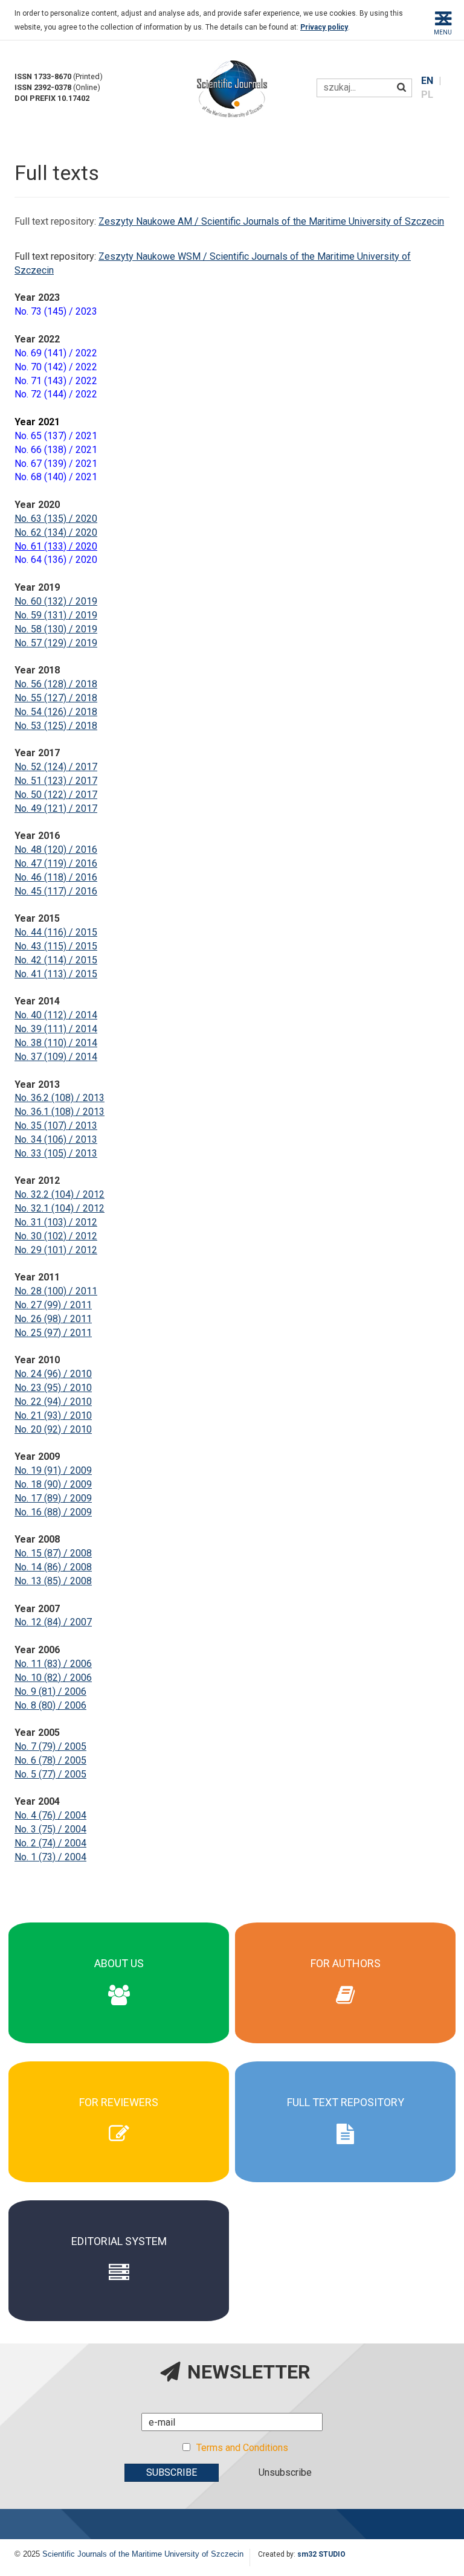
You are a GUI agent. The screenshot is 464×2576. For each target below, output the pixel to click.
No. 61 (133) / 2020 (56, 546)
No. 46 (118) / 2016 (56, 877)
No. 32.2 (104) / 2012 (60, 1194)
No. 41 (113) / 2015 (56, 974)
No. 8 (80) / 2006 (50, 1705)
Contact (119, 2018)
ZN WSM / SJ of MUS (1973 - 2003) (345, 2132)
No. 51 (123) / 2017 (56, 781)
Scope (119, 1958)
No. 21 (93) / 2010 (53, 1415)
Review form (119, 2115)
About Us (119, 1946)
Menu (443, 32)
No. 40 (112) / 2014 (56, 1015)
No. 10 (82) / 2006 (53, 1678)
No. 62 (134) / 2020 (56, 532)
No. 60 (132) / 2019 (56, 601)
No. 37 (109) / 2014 (56, 1057)
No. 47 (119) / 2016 (56, 863)
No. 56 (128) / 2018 (56, 684)
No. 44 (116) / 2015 (56, 932)
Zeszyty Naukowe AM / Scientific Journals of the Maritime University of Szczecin (271, 221)
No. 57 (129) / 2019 (56, 643)
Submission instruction (346, 1993)
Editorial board (119, 1970)
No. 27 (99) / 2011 (53, 1305)
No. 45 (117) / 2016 (56, 891)
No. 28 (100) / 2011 (56, 1291)
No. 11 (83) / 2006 (53, 1664)
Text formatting (345, 1970)
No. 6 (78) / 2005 (50, 1760)
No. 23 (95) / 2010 (53, 1388)
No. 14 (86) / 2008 (53, 1567)
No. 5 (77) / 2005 (50, 1774)
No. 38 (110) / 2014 (56, 1043)
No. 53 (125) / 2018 (56, 726)
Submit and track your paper (346, 2006)
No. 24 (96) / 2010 (53, 1374)
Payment (345, 1982)
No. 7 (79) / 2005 (50, 1746)
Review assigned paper (119, 2138)
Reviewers (119, 1993)
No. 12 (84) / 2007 (53, 1622)
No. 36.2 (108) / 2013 (60, 1098)
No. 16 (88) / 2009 (53, 1512)
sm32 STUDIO (321, 2554)
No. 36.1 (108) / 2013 (60, 1112)
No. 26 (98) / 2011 (53, 1319)
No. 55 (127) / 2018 (56, 698)
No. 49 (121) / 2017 (56, 808)
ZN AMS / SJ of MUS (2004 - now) (346, 2121)
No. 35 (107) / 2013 (56, 1126)
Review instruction (119, 2127)
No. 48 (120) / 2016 (56, 850)
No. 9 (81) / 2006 (50, 1691)
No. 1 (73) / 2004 (50, 1857)
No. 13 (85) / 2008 (53, 1581)
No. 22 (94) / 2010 (53, 1402)
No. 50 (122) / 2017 (56, 795)
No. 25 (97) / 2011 (53, 1333)
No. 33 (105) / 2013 (56, 1153)
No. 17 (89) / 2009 (53, 1498)
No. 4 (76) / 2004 (50, 1815)
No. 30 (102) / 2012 (56, 1236)
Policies (119, 1982)
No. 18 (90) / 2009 (53, 1484)
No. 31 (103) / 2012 (56, 1222)
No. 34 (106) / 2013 (56, 1139)
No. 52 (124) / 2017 (56, 767)
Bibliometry (119, 2006)
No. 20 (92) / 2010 (53, 1429)
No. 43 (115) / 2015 (56, 946)
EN (428, 81)
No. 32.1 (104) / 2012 (60, 1208)
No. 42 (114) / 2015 (56, 960)
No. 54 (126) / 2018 (56, 712)
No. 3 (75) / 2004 (50, 1829)
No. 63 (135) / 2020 (56, 519)
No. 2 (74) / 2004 (50, 1843)
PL (427, 95)
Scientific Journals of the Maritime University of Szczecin (143, 2554)
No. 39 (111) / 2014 (56, 1029)
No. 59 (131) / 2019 (56, 615)
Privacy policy (324, 27)
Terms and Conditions (242, 2448)
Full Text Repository (346, 2109)
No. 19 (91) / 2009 (53, 1470)
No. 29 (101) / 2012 (56, 1250)
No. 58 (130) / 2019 (56, 629)
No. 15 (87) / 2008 (53, 1553)
